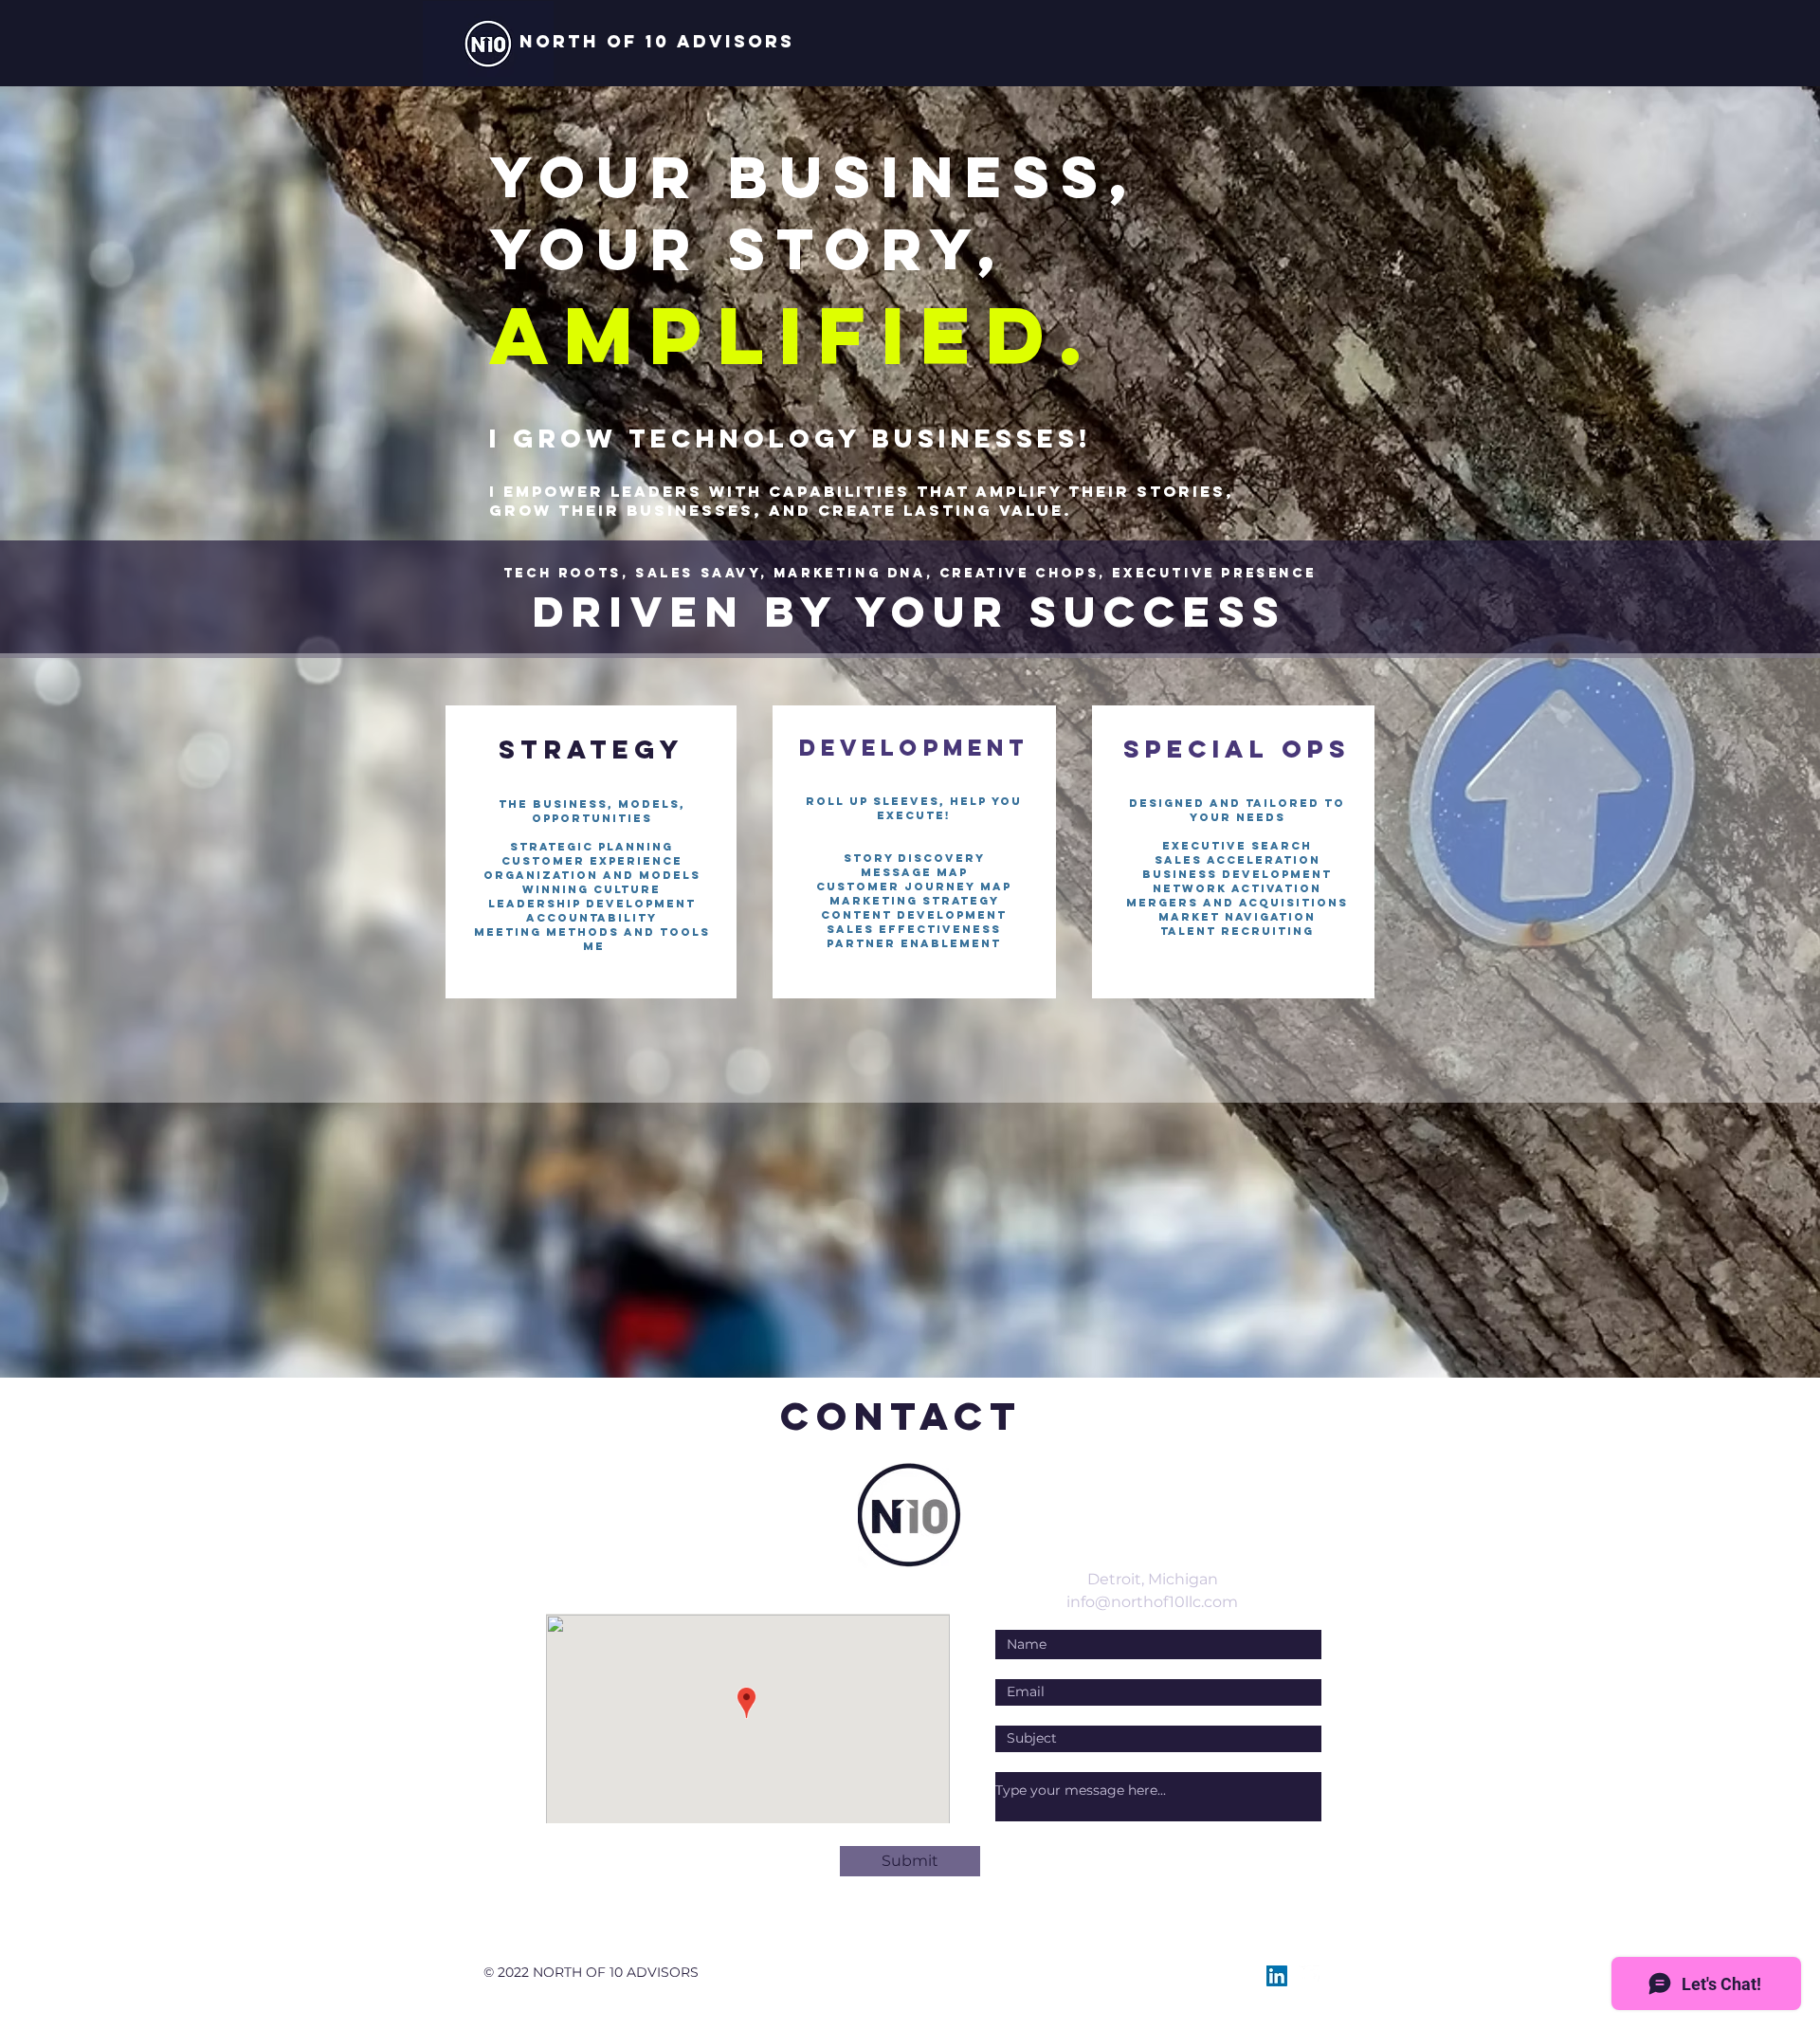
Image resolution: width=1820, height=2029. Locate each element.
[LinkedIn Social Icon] (1277, 1976)
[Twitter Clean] (1309, 1976)
